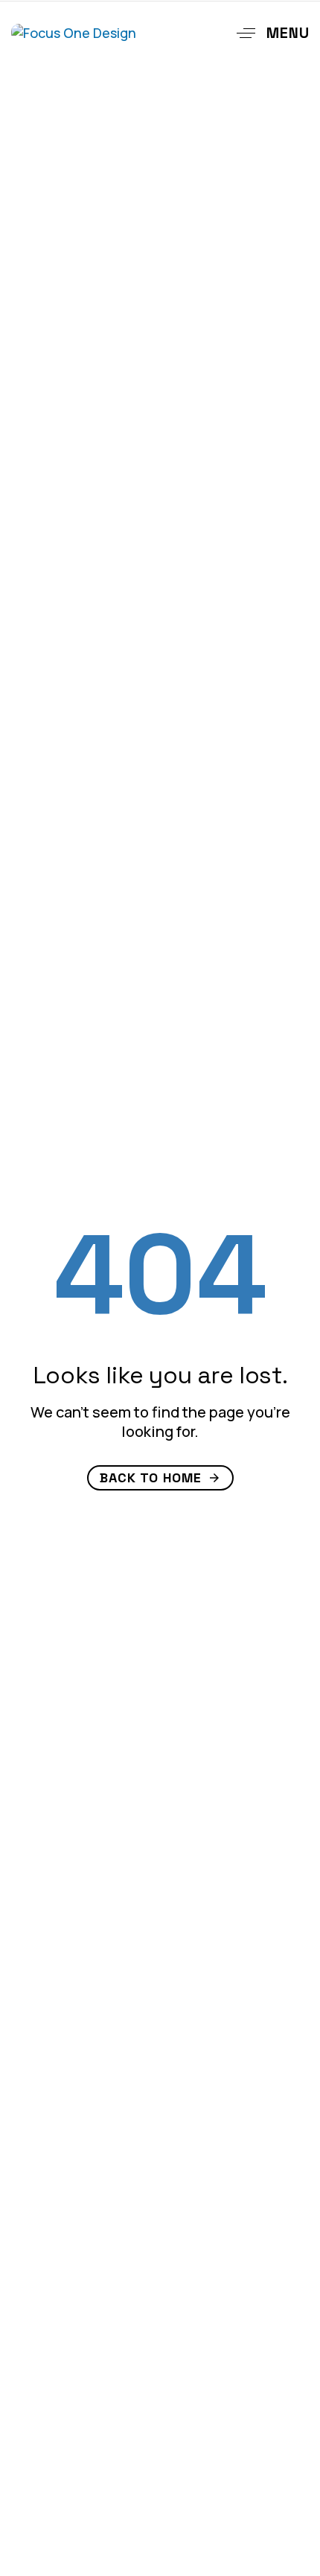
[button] (268, 33)
